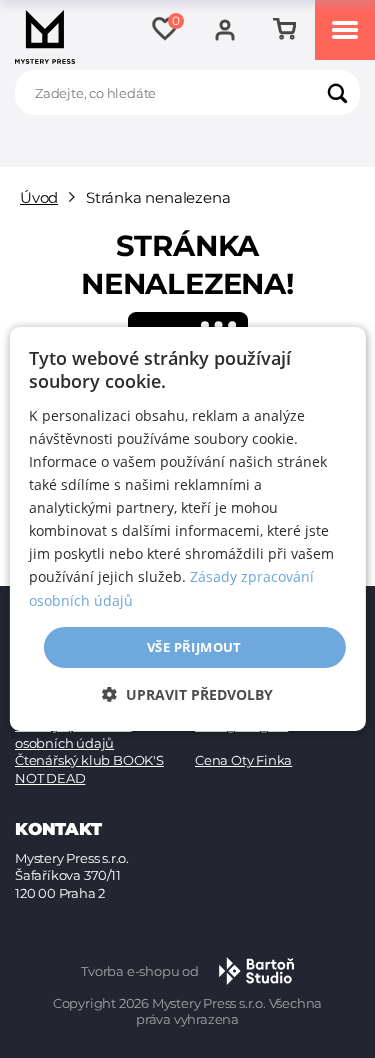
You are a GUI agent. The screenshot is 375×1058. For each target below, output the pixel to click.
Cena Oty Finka (243, 760)
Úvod (39, 197)
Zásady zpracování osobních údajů (73, 734)
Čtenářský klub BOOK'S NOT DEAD (89, 769)
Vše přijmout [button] (194, 647)
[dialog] (187, 529)
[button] (187, 694)
